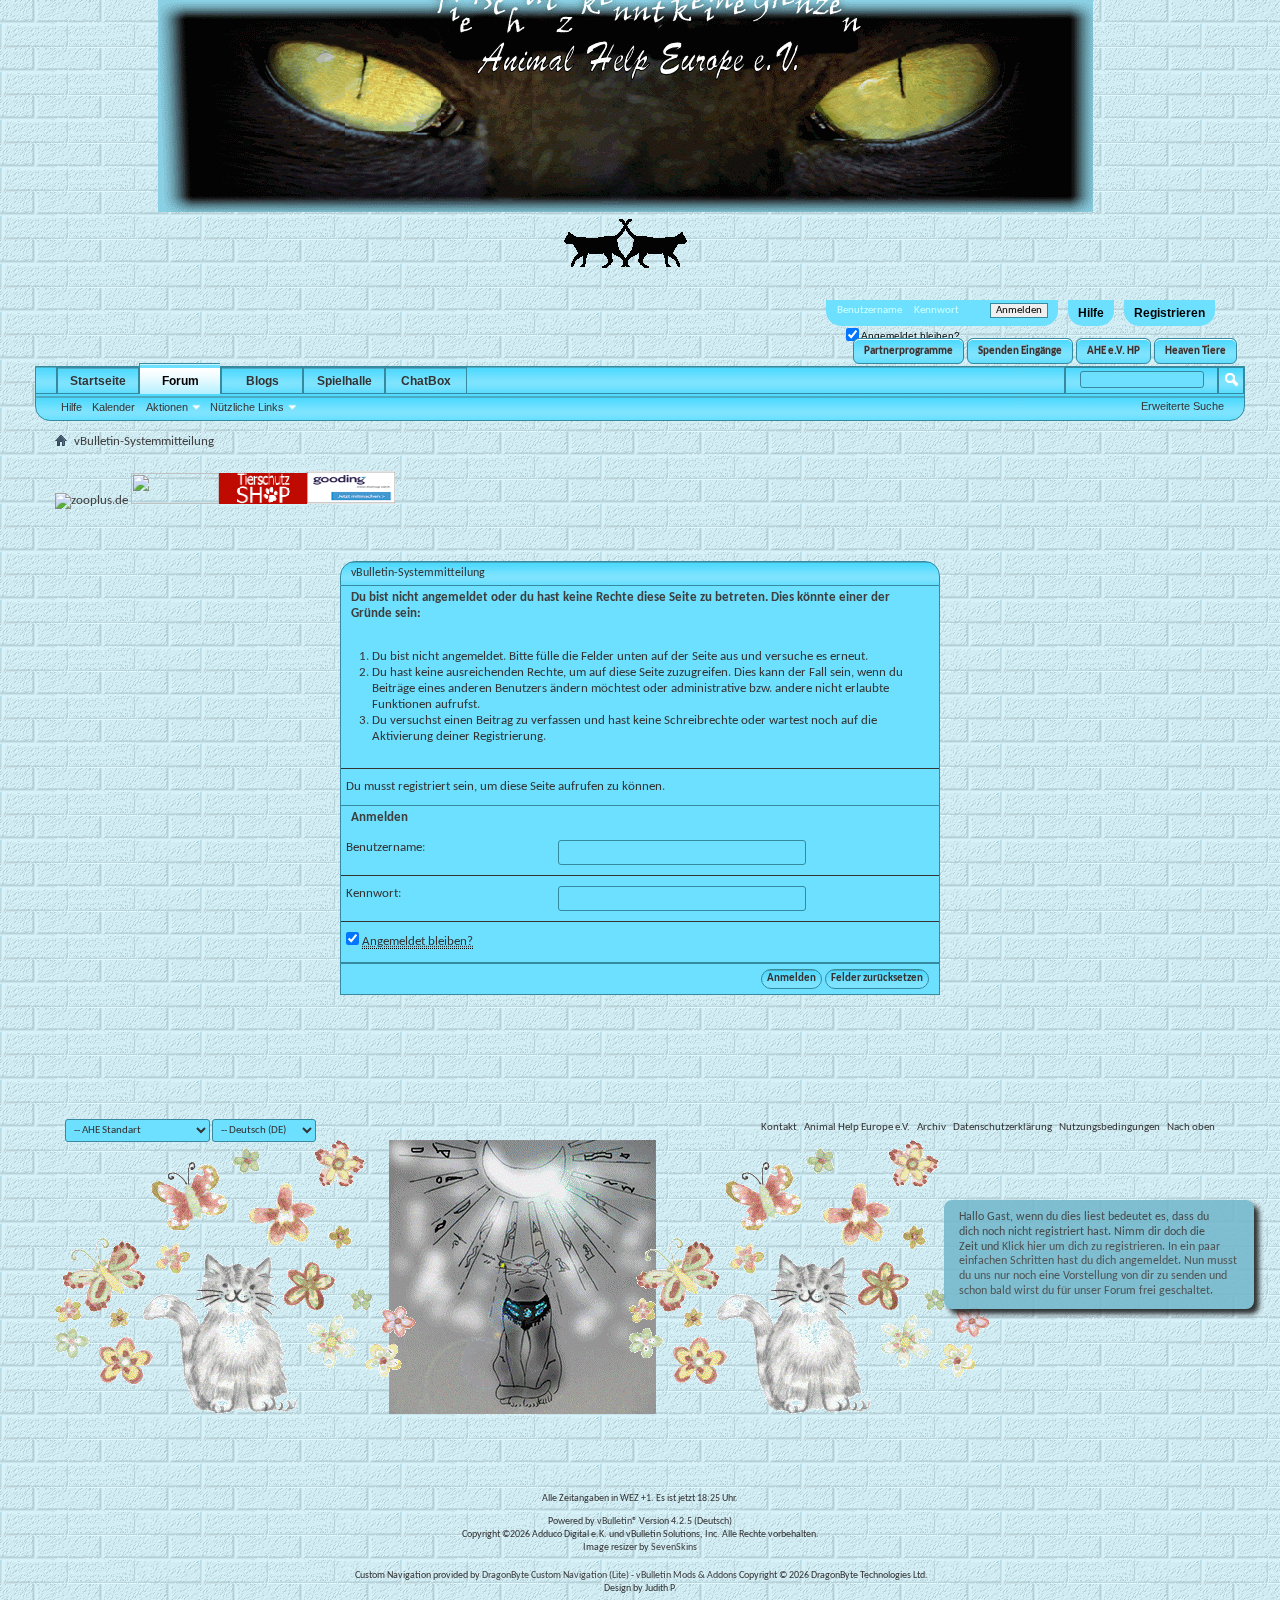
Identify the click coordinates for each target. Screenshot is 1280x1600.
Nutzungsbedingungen (1109, 1127)
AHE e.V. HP (1113, 351)
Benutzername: (385, 847)
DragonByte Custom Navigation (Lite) (555, 1575)
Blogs (262, 381)
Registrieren (1169, 313)
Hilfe (1091, 313)
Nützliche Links (247, 407)
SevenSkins (674, 1547)
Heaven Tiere (1195, 351)
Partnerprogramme (908, 351)
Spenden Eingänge (1020, 351)
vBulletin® (617, 1521)
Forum (180, 381)
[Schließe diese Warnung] (1228, 1221)
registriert (424, 786)
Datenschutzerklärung (1002, 1127)
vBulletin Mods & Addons (686, 1575)
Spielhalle (344, 381)
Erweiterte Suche (1182, 406)
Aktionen (167, 407)
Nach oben (1191, 1127)
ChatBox (426, 381)
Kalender (113, 407)
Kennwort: (373, 893)
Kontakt (779, 1127)
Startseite (98, 381)
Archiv (931, 1127)
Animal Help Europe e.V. (857, 1127)
